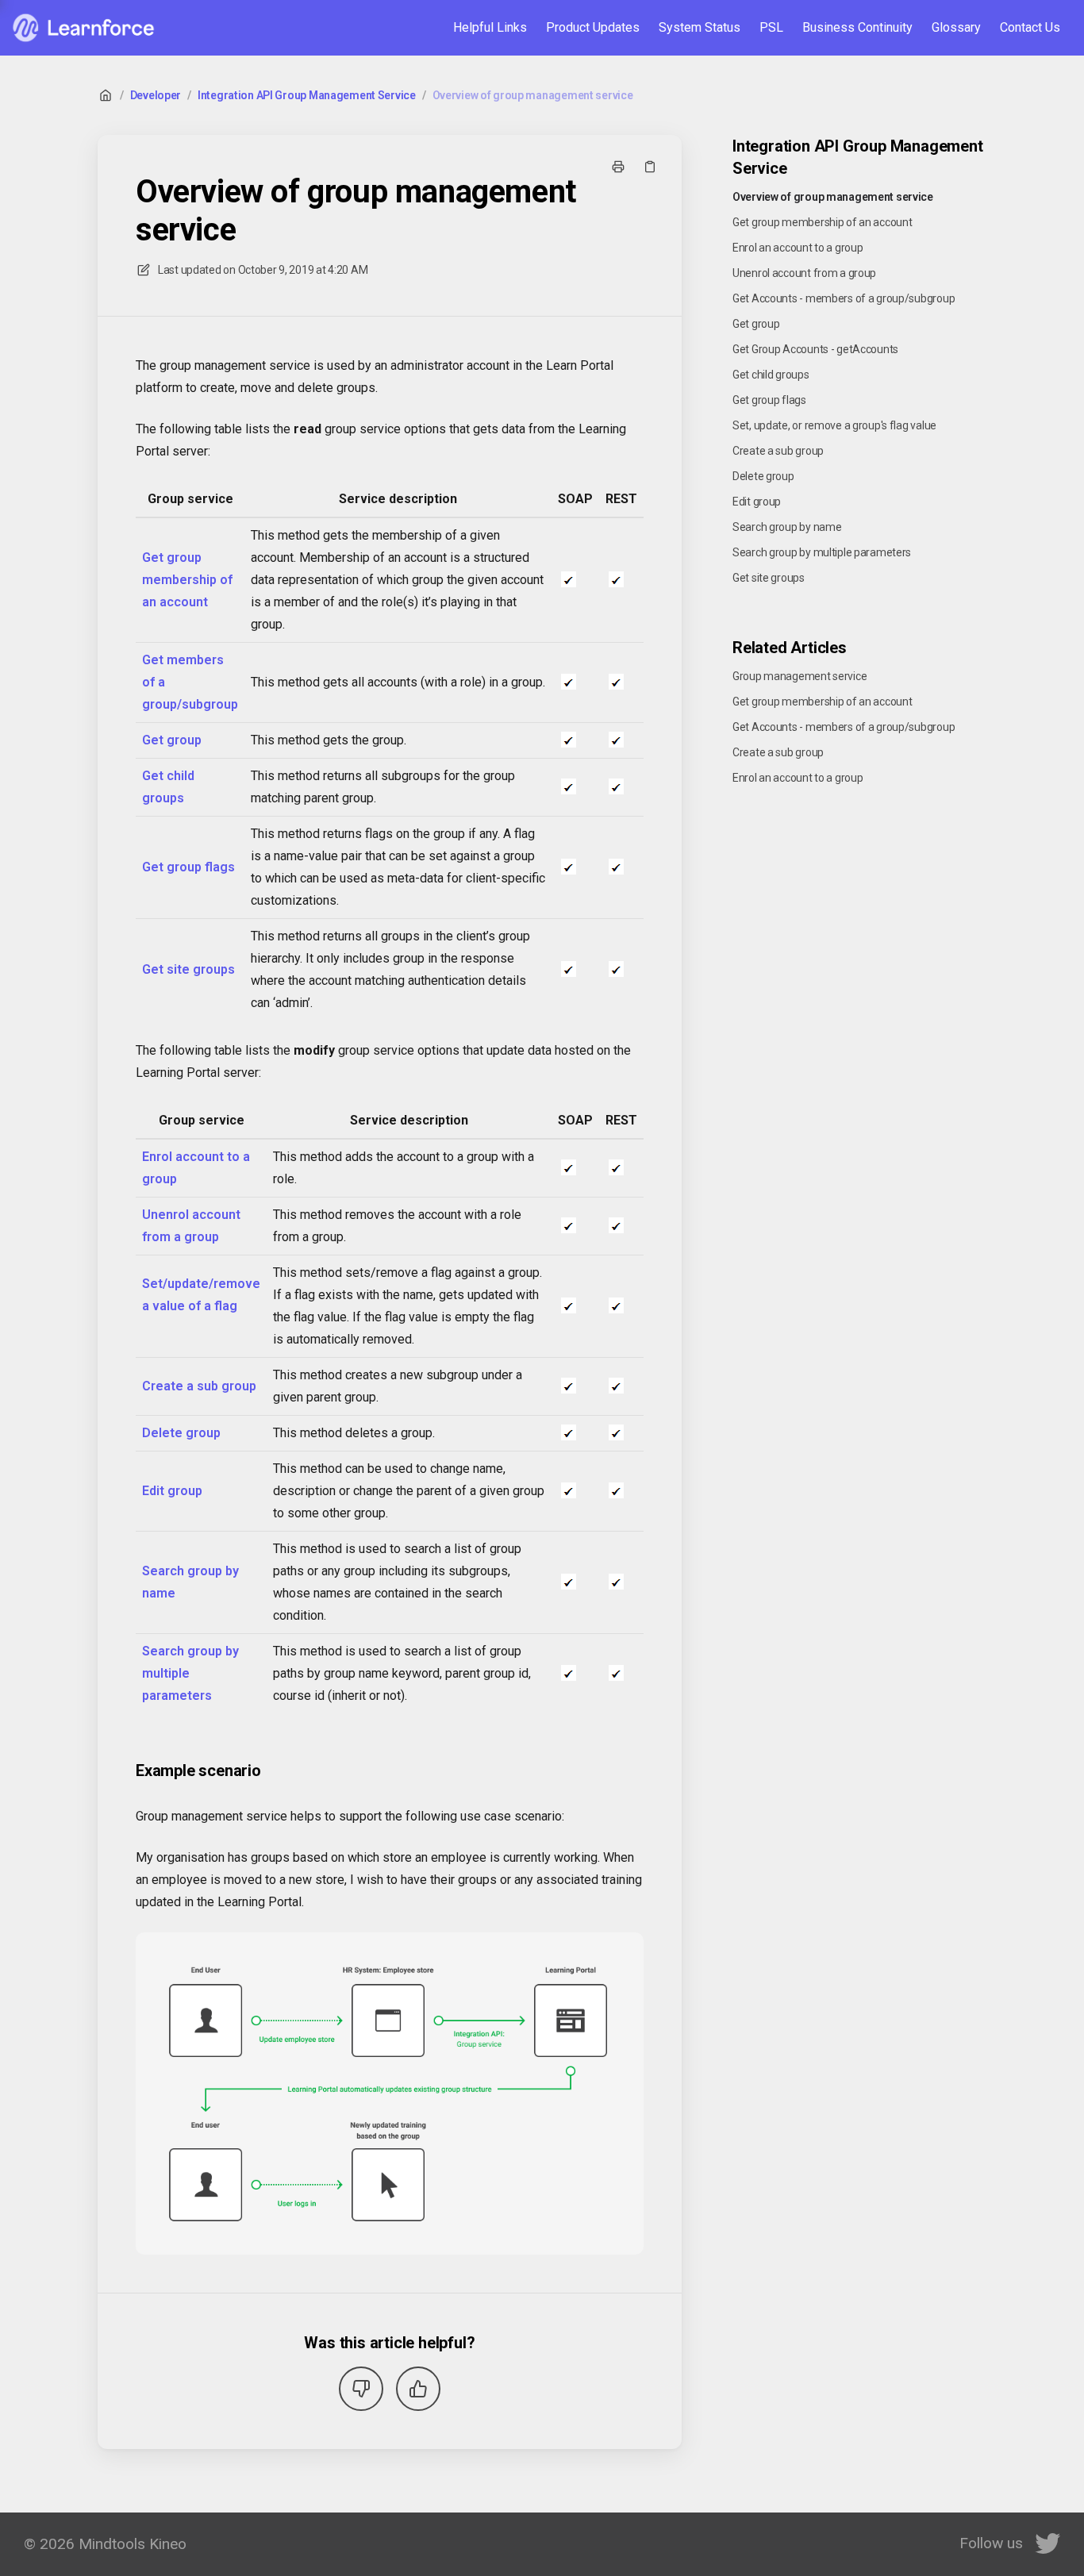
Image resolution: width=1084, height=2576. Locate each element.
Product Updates (593, 27)
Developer (156, 95)
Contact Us (1030, 27)
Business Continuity (857, 27)
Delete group (181, 1433)
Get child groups (168, 787)
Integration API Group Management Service (307, 95)
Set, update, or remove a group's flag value (834, 425)
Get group (172, 740)
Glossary (956, 27)
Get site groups (188, 969)
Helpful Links (490, 27)
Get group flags (188, 867)
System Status (700, 27)
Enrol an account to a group (798, 248)
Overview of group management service (533, 95)
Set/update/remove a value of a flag (201, 1295)
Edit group (172, 1491)
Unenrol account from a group (191, 1226)
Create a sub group (199, 1386)
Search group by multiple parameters (190, 1673)
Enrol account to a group (196, 1168)
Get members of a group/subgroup (190, 682)
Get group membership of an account (187, 580)
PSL (771, 27)
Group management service (800, 676)
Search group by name (190, 1582)
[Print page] (618, 167)
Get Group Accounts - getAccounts (815, 349)
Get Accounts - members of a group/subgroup (844, 298)
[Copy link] (650, 167)
